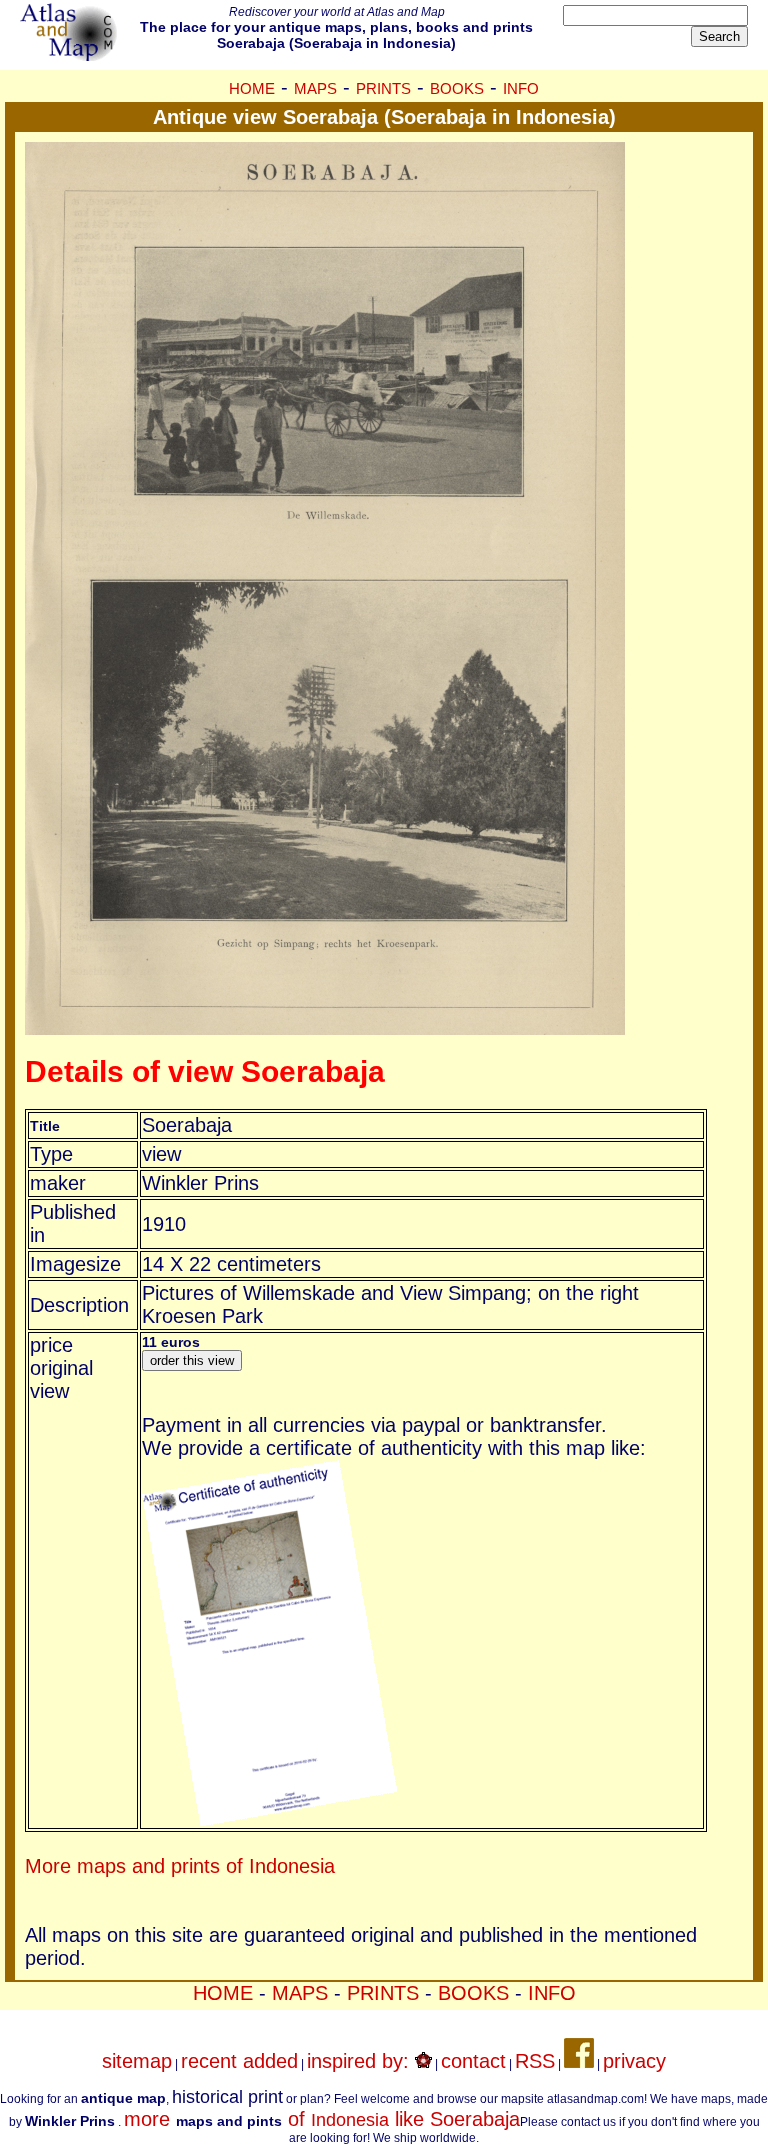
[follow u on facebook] (579, 2061)
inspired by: (361, 2061)
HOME (252, 88)
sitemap (137, 2061)
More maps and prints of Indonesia (180, 1866)
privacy (634, 2061)
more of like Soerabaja (322, 2119)
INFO (521, 88)
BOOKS (457, 88)
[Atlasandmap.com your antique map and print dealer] (70, 54)
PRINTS (383, 88)
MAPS (315, 88)
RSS (535, 2061)
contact (473, 2061)
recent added (239, 2061)
